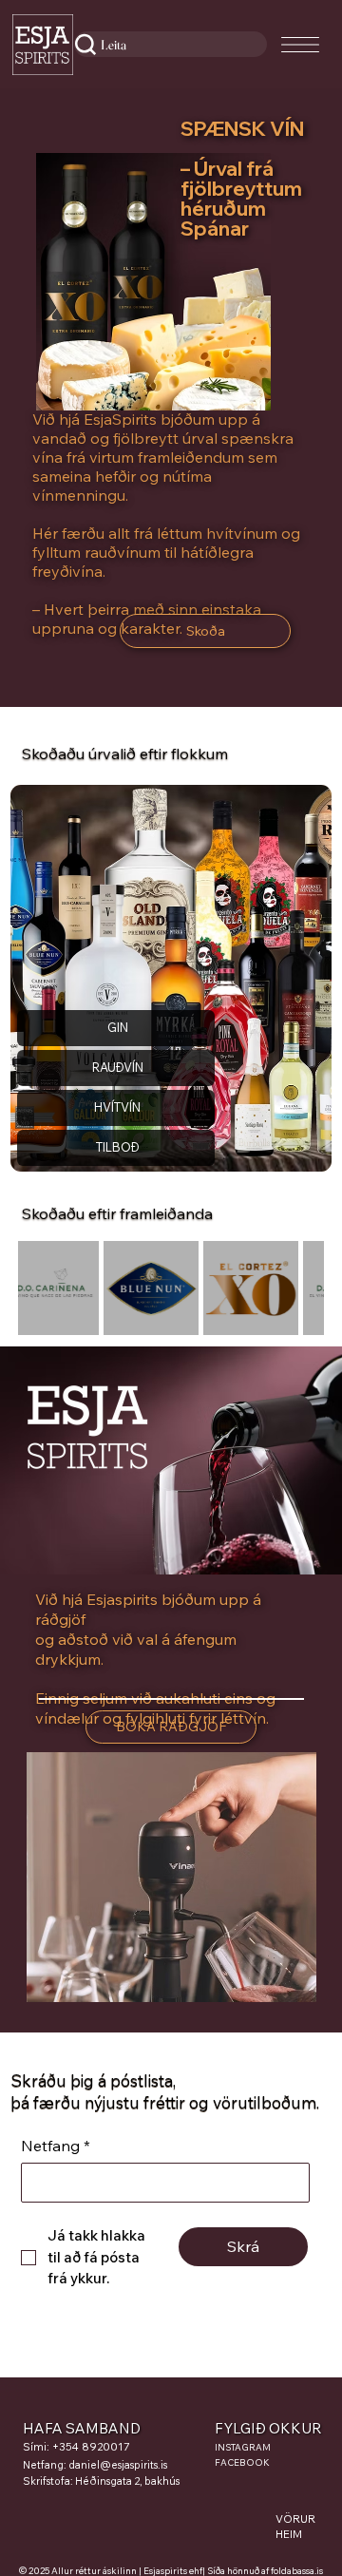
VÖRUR (295, 2519)
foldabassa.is (297, 2570)
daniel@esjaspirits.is (118, 2465)
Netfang (56, 2146)
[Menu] (301, 45)
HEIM (289, 2534)
